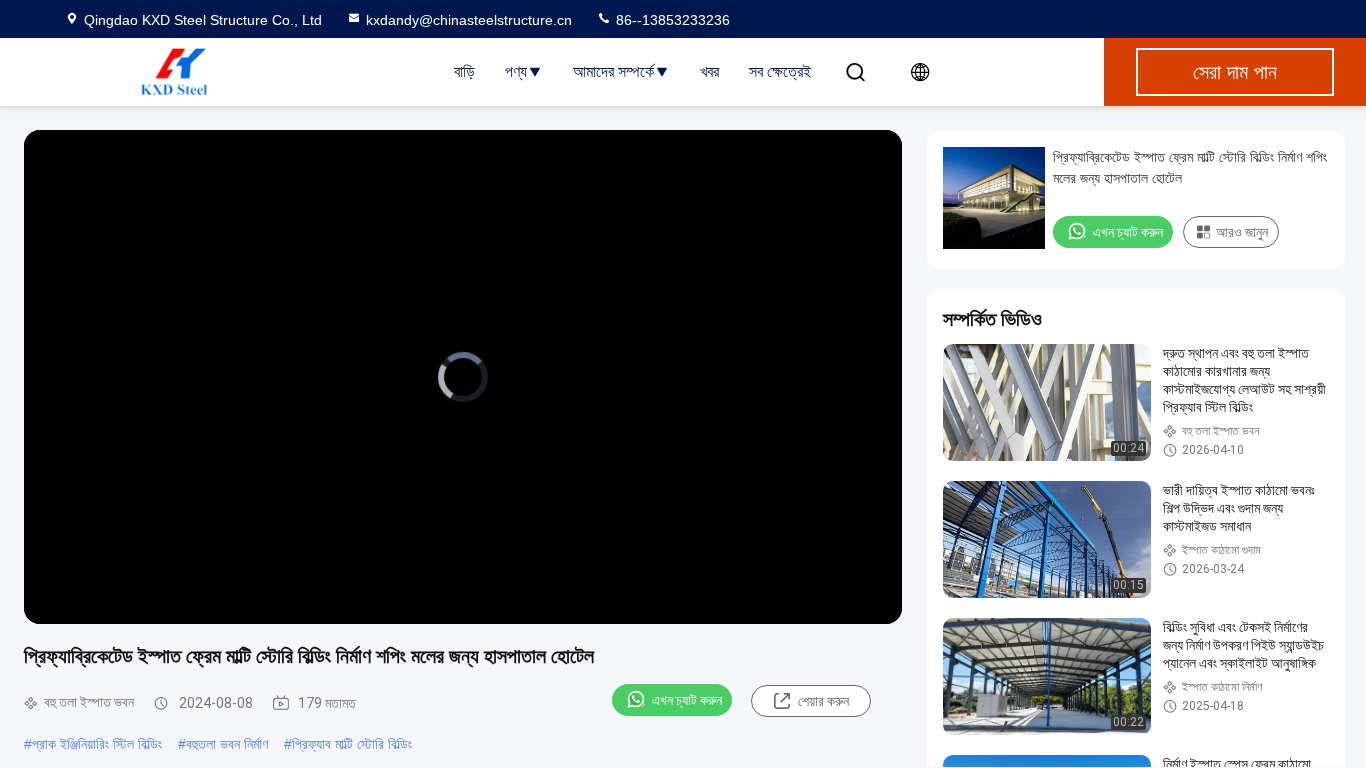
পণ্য (516, 71)
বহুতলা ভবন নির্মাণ (227, 744)
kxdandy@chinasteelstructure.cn (469, 20)
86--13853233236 (671, 20)
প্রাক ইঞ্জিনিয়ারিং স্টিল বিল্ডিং (97, 744)
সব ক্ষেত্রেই (780, 71)
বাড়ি (464, 71)
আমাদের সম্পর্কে (613, 71)
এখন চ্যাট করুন (687, 700)
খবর (709, 71)
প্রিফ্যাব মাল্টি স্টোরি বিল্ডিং (352, 744)
